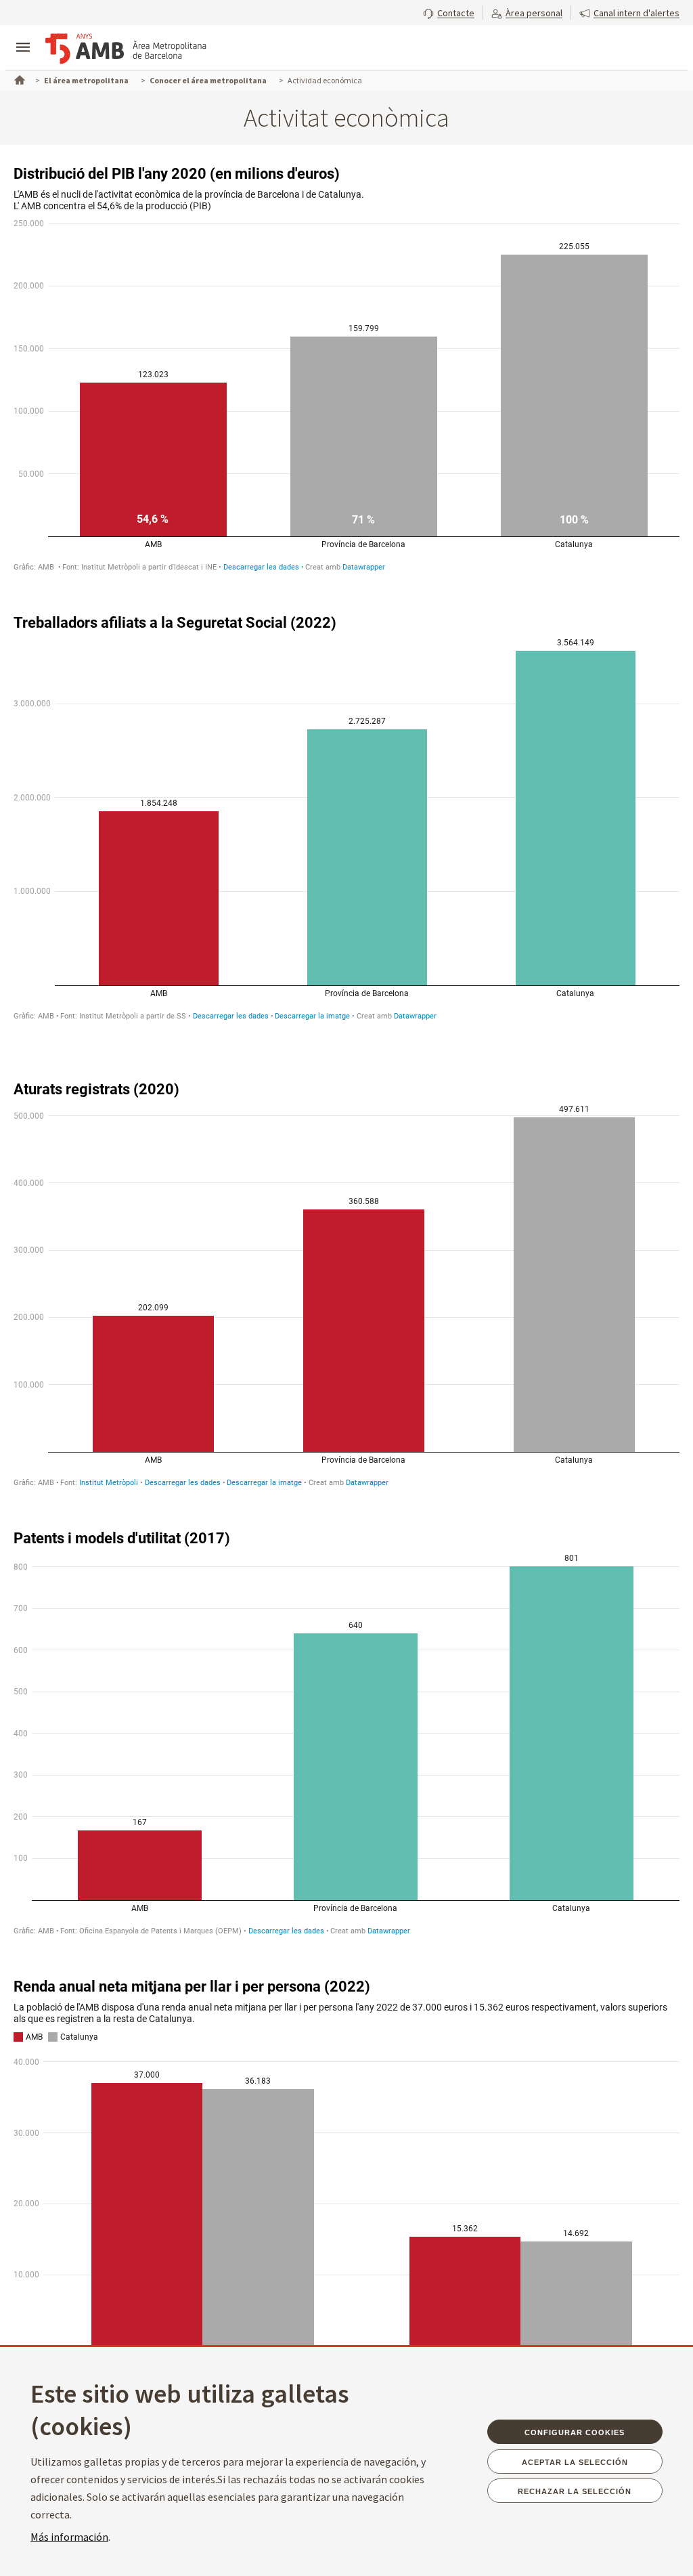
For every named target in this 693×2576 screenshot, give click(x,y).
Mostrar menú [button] (23, 36)
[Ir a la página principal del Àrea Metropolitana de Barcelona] (126, 49)
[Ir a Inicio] (18, 79)
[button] (449, 12)
